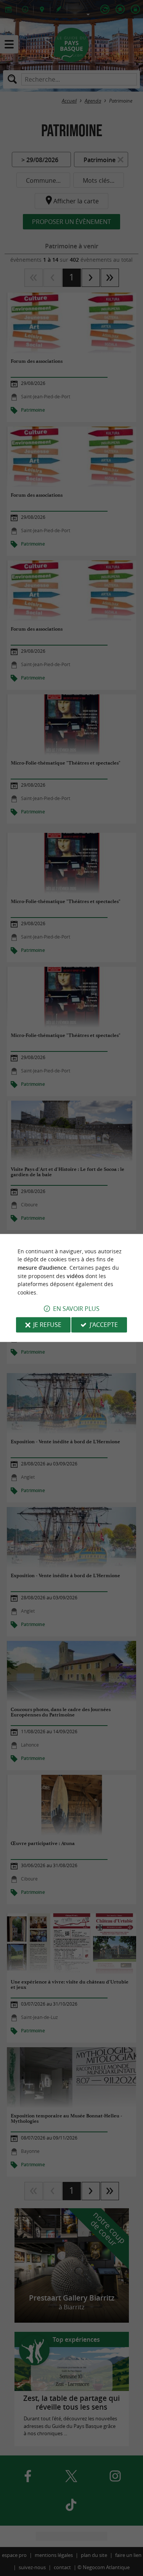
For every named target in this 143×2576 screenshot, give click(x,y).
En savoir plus (76, 1309)
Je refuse (47, 1325)
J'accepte (104, 1325)
